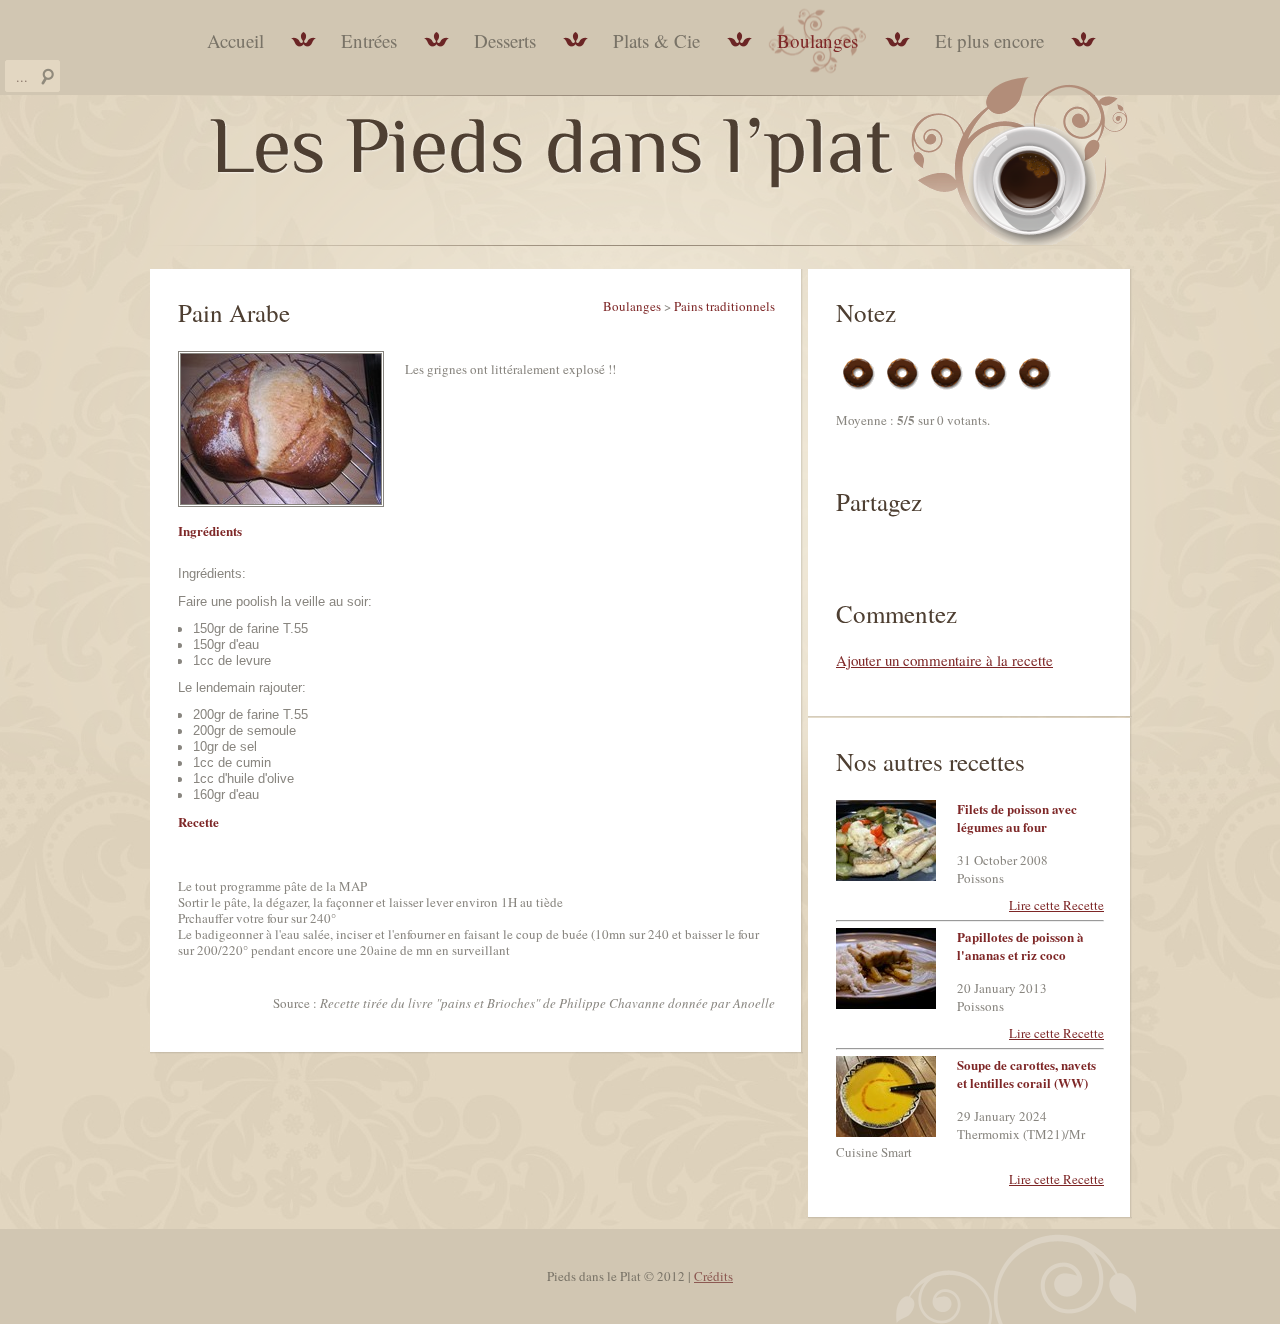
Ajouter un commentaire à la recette (944, 660)
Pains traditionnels (724, 306)
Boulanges (817, 40)
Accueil (235, 40)
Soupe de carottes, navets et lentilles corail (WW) (1026, 1073)
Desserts (505, 40)
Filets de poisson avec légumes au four (1017, 817)
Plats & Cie (656, 40)
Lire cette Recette (1056, 905)
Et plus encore (989, 40)
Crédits (713, 1276)
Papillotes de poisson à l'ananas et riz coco (1020, 945)
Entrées (369, 40)
